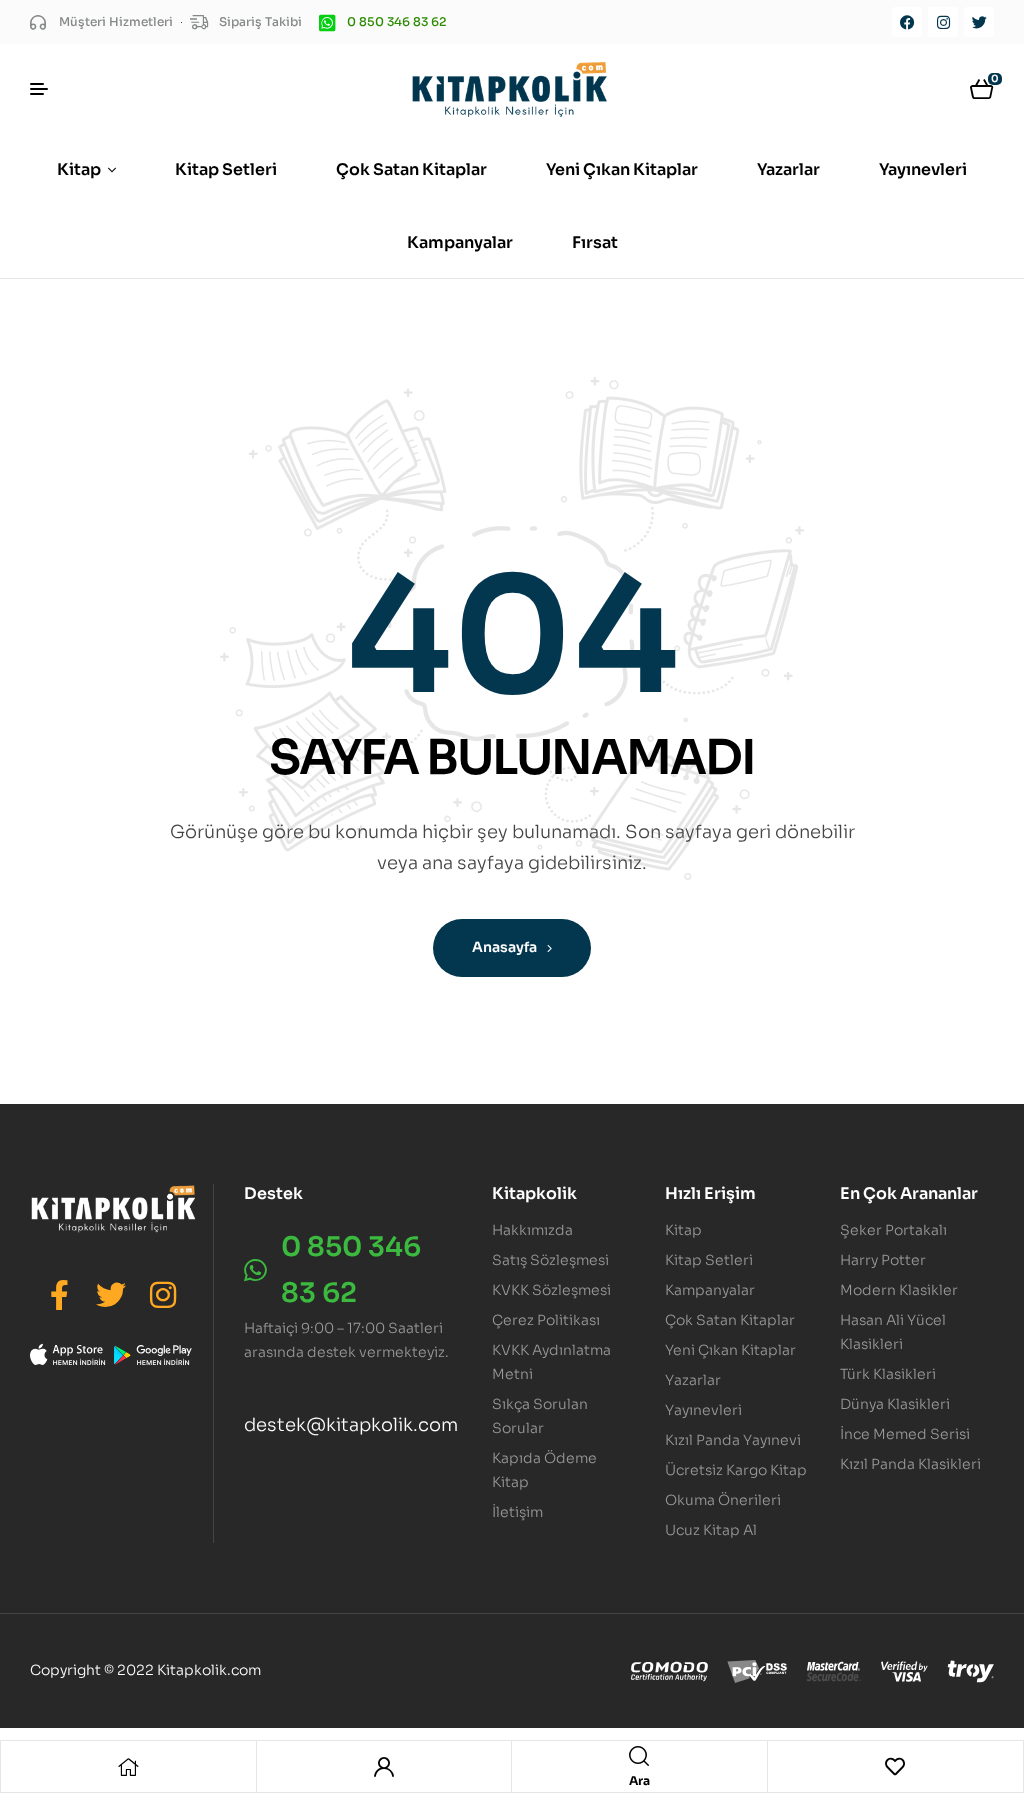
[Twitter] (979, 22)
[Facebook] (907, 22)
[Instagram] (943, 22)
